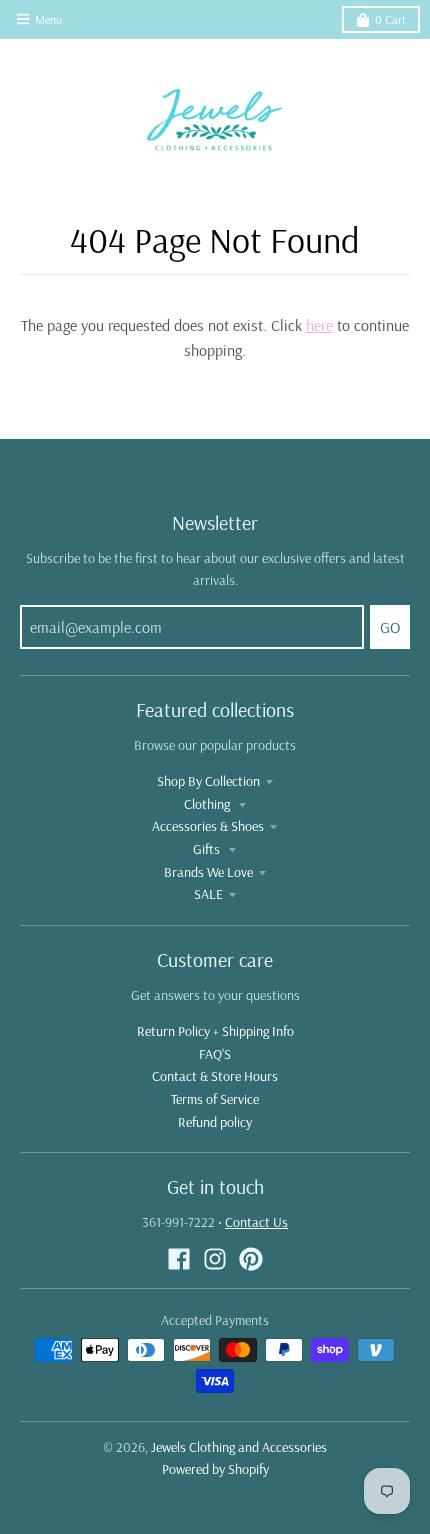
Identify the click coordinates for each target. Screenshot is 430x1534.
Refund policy (215, 1122)
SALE (208, 894)
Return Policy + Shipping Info (215, 1031)
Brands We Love (208, 872)
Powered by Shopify (215, 1469)
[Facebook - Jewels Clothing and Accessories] (179, 1259)
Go (390, 627)
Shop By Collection (208, 781)
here (319, 325)
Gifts (208, 849)
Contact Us (256, 1222)
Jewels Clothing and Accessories (239, 1447)
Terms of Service (215, 1099)
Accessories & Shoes (208, 826)
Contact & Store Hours (215, 1076)
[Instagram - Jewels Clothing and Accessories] (215, 1259)
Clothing (208, 804)
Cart (390, 19)
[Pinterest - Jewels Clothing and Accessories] (251, 1259)
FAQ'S (215, 1054)
